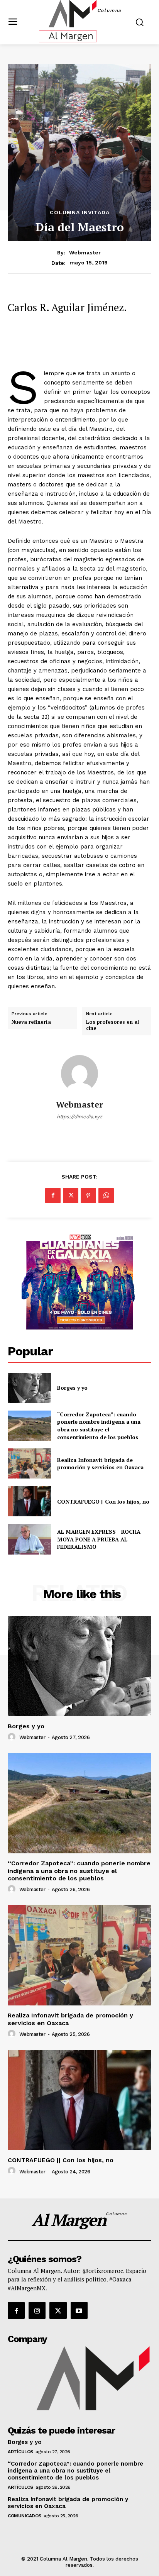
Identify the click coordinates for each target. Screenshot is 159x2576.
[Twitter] (71, 1196)
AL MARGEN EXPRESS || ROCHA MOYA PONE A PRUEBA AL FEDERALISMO (99, 1539)
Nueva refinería (31, 1022)
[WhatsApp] (106, 1196)
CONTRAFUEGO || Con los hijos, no (103, 1501)
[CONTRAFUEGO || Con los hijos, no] (29, 1501)
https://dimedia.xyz (79, 1117)
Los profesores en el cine (112, 1025)
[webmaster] (79, 1074)
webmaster (85, 252)
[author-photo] (13, 1737)
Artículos (20, 2452)
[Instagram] (37, 2310)
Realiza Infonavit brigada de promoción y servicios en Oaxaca (100, 1464)
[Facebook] (53, 1196)
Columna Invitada (80, 212)
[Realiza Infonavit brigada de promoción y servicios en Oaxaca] (29, 1463)
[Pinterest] (88, 1196)
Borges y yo (72, 1388)
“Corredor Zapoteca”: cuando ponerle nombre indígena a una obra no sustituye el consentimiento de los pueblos (99, 1426)
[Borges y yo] (29, 1388)
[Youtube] (79, 2310)
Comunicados (25, 2516)
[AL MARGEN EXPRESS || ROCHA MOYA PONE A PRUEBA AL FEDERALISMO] (29, 1539)
